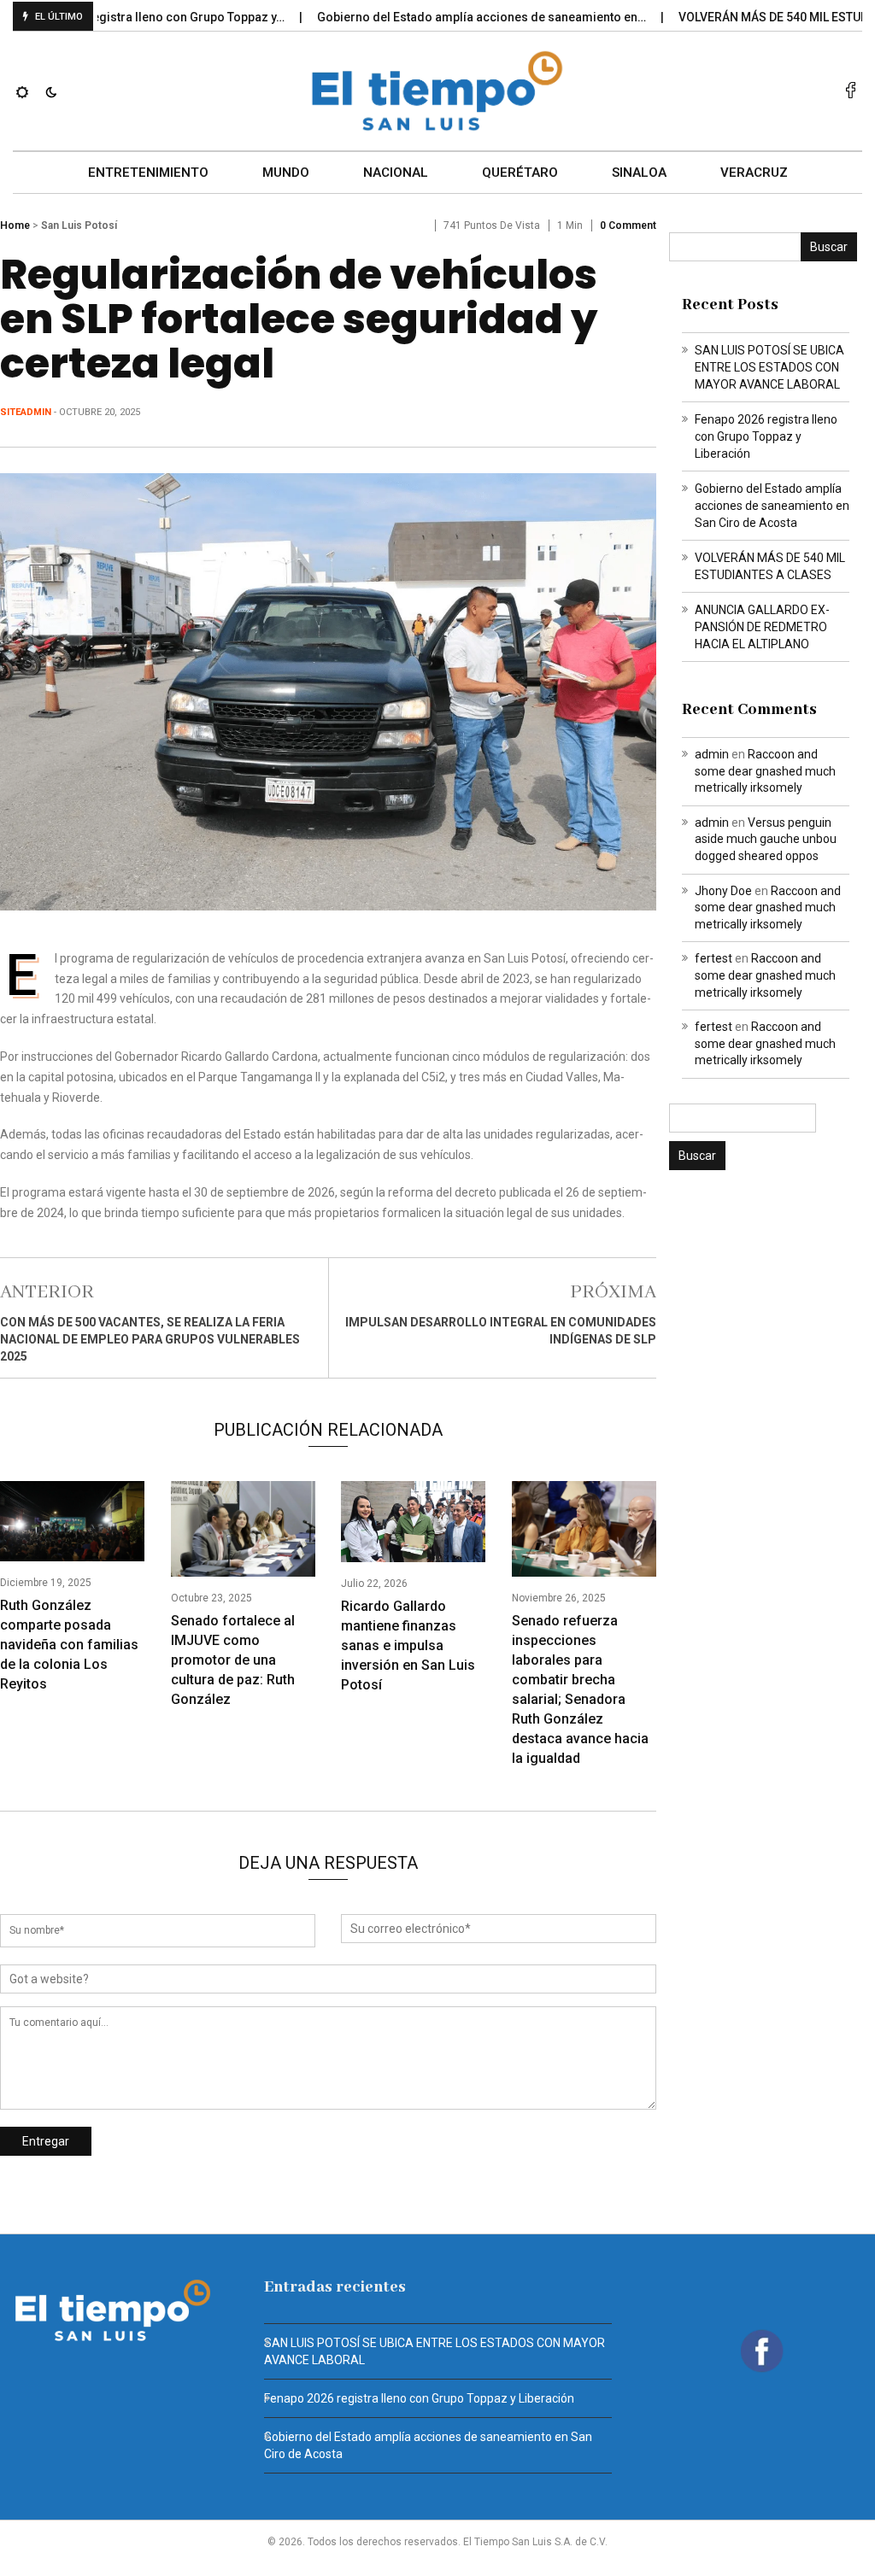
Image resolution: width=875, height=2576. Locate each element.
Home (15, 225)
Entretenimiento (148, 173)
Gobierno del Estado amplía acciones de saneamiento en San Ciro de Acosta (772, 506)
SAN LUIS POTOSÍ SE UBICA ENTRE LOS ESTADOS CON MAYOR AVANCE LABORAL (769, 367)
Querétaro (520, 173)
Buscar (829, 247)
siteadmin (26, 412)
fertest (714, 958)
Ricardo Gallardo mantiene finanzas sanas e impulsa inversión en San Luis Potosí (408, 1645)
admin (712, 754)
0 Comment (628, 225)
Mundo (286, 173)
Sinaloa (639, 173)
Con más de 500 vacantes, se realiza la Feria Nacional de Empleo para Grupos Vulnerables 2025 (150, 1339)
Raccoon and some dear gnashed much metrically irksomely (765, 771)
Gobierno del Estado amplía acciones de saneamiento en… (443, 17)
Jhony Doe (723, 891)
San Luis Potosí (79, 225)
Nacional (396, 173)
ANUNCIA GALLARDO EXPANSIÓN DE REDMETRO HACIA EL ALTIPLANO (762, 627)
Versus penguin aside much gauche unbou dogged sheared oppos (766, 839)
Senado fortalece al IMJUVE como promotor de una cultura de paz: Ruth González (233, 1660)
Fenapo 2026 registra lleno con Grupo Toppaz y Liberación (766, 436)
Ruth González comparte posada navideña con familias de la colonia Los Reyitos (69, 1645)
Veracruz (754, 173)
